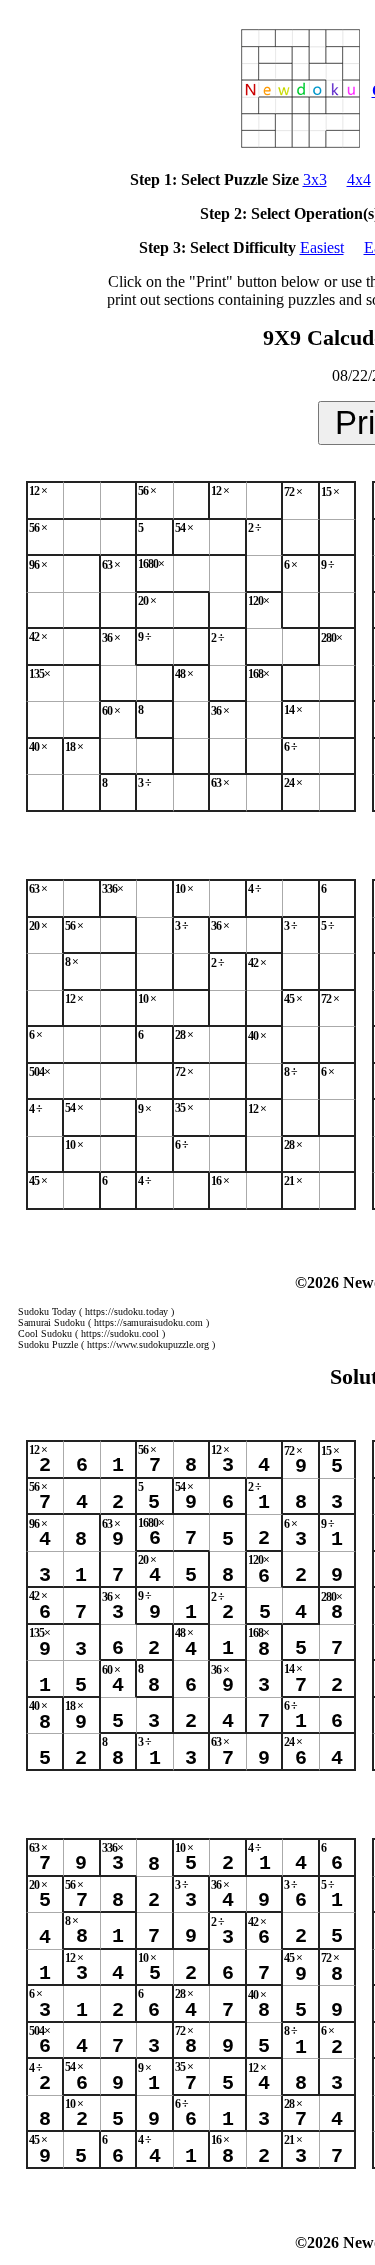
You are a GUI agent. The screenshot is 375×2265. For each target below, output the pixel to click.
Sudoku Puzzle (48, 1344)
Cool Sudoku (45, 1333)
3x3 (315, 179)
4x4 (359, 179)
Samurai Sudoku (51, 1322)
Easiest (322, 247)
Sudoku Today (47, 1311)
